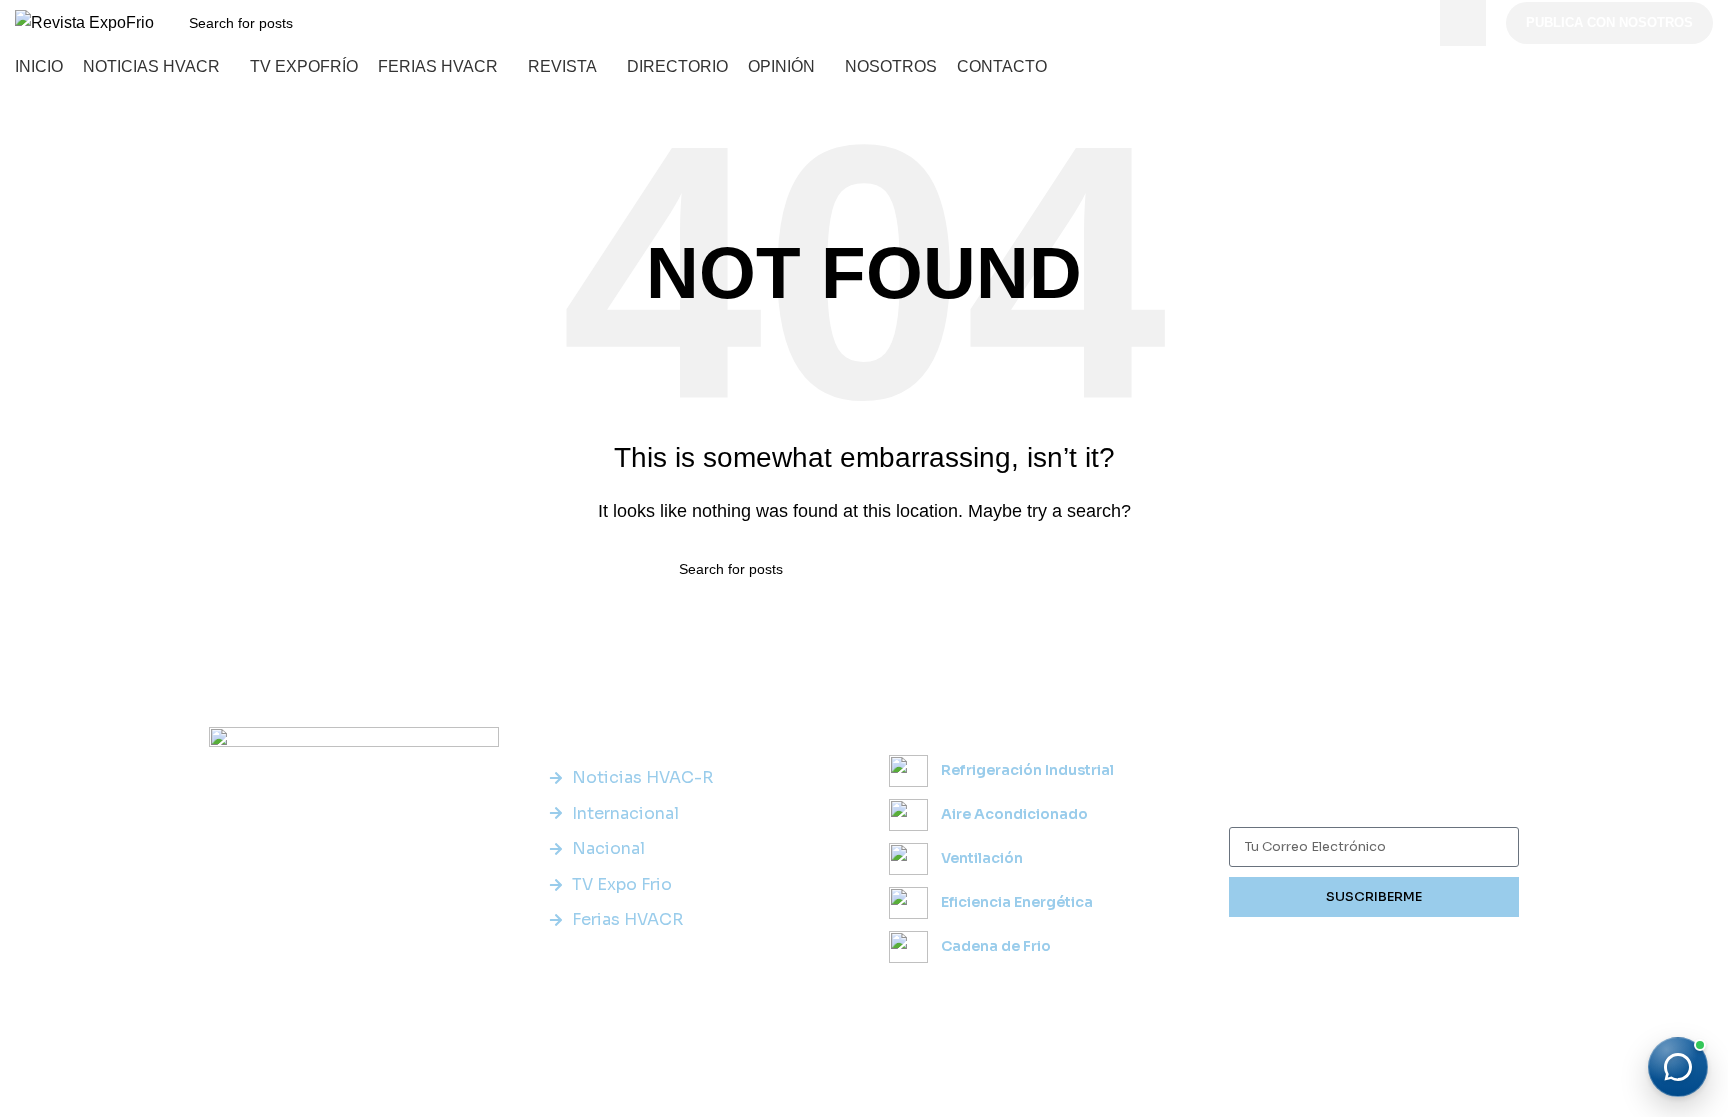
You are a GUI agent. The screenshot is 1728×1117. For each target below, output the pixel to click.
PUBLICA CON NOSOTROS (1609, 22)
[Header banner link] (864, 558)
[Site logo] (84, 21)
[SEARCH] (1463, 23)
